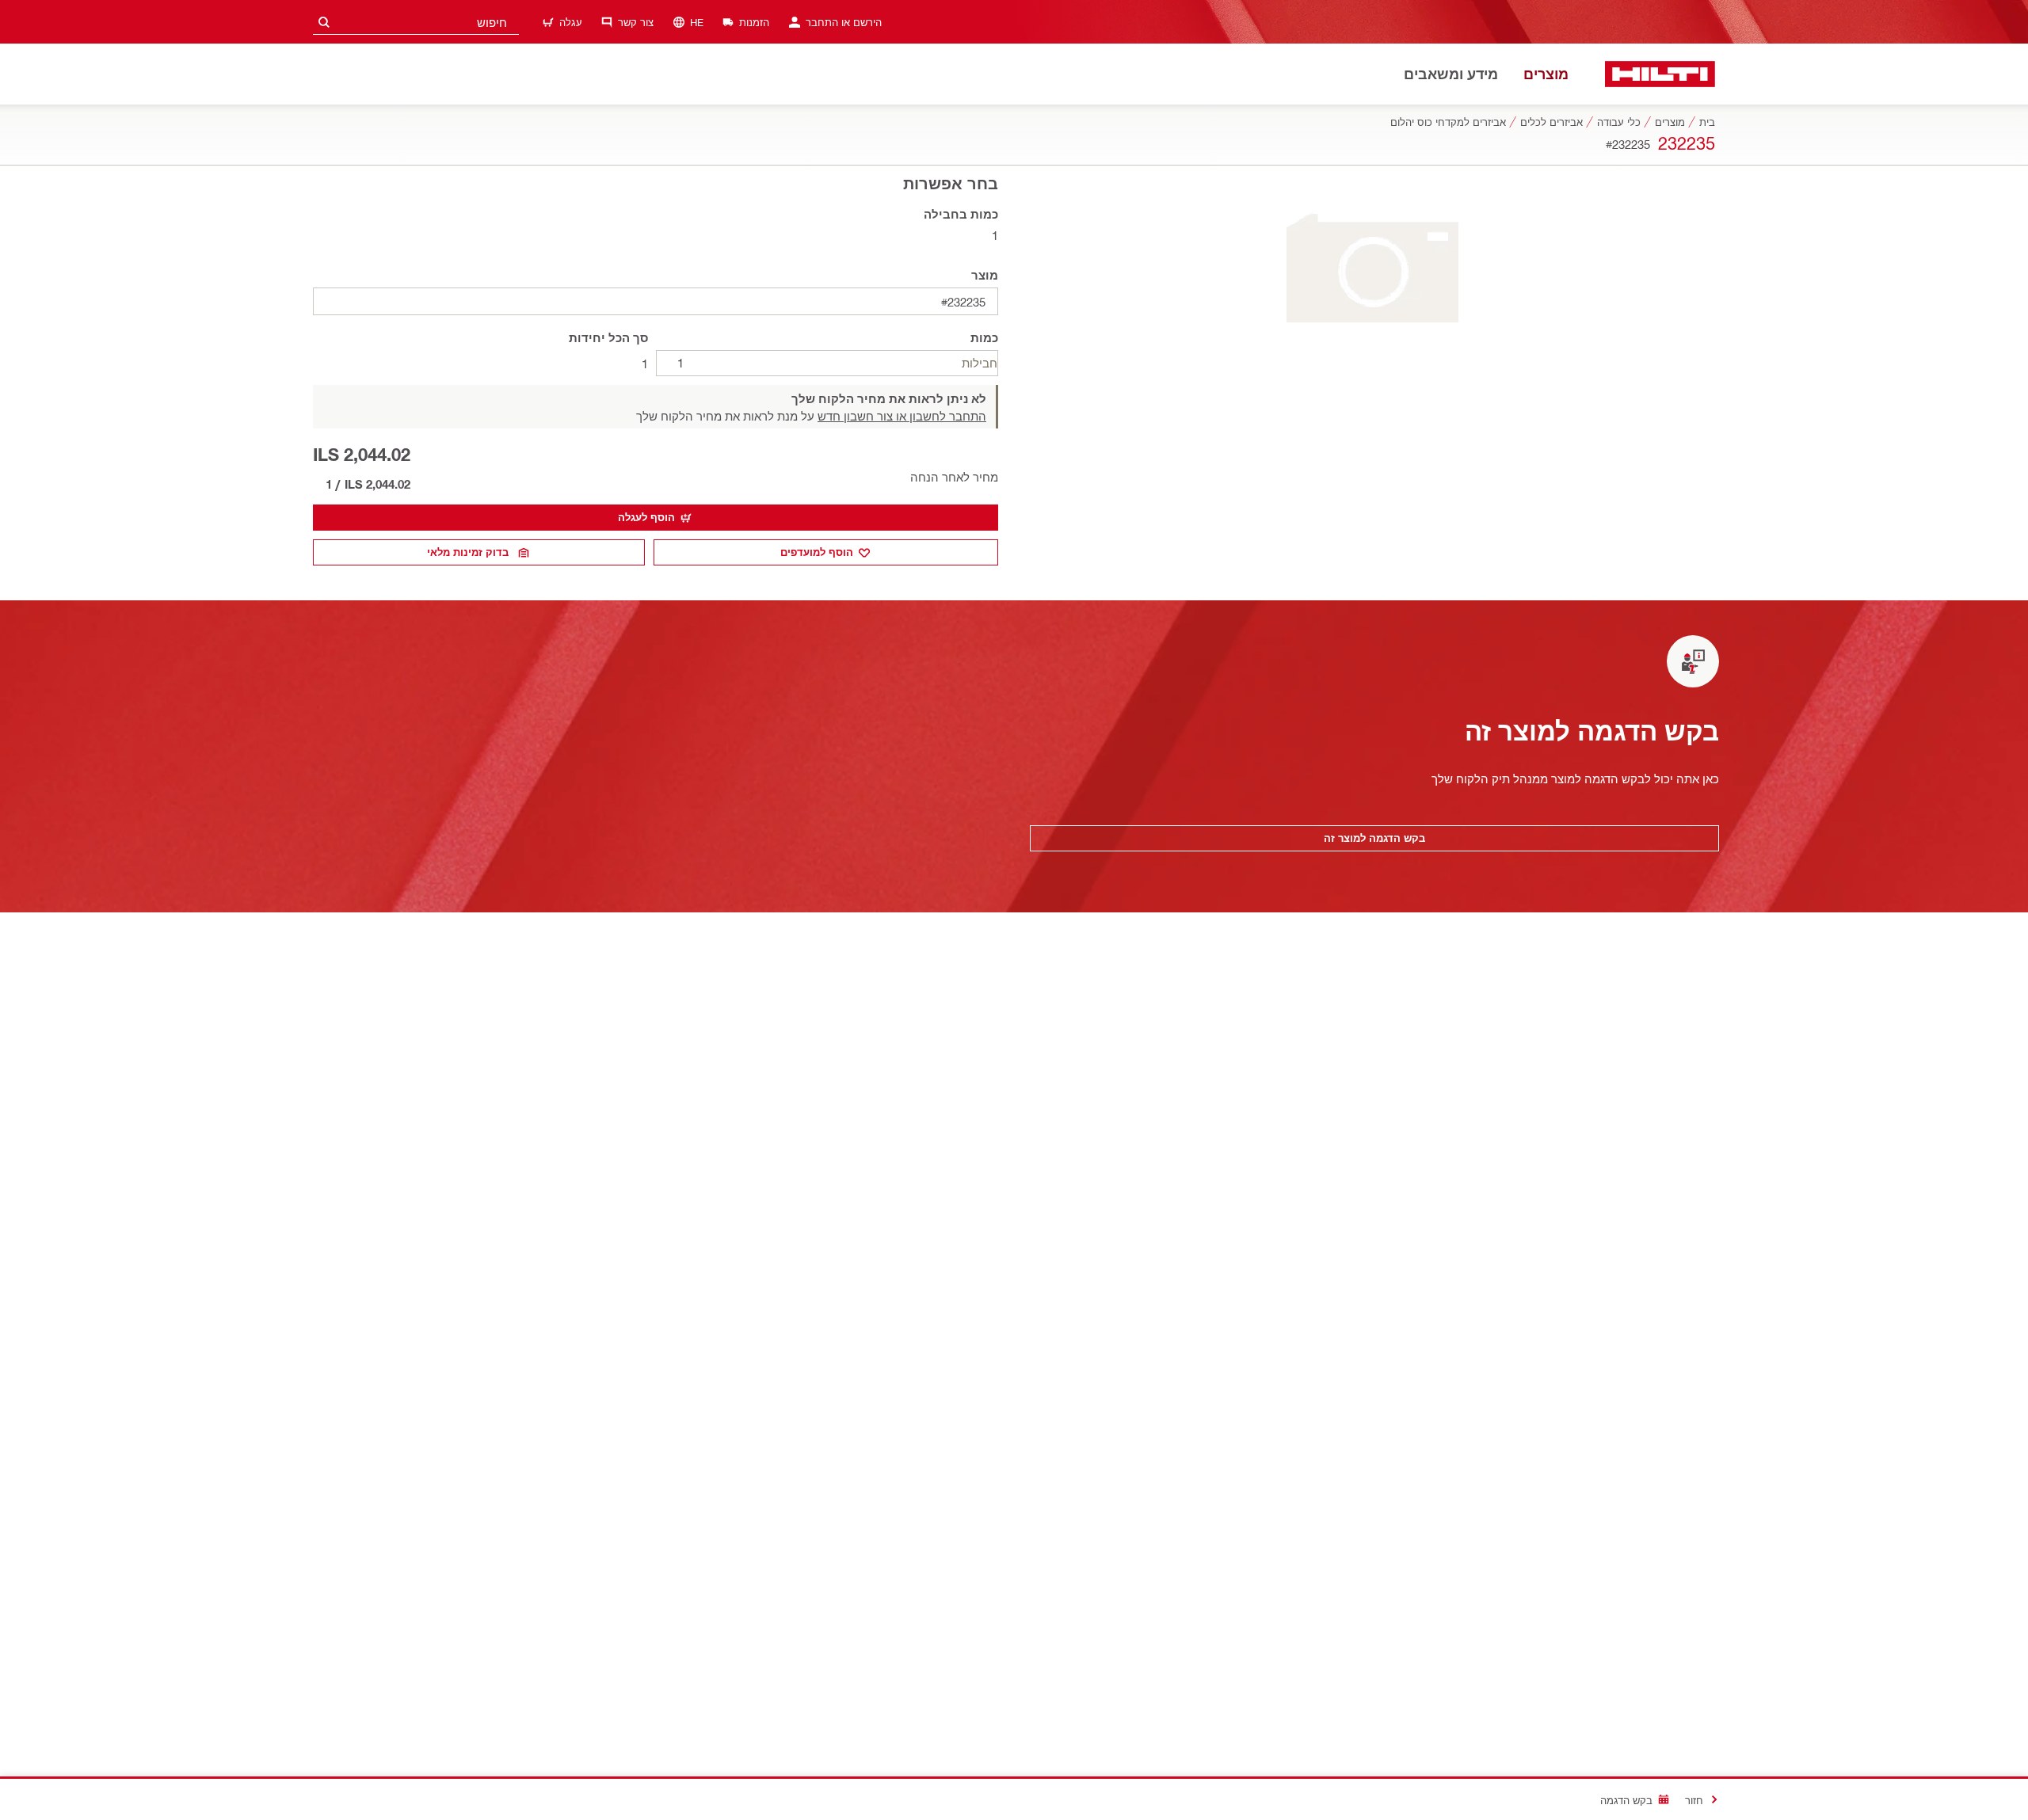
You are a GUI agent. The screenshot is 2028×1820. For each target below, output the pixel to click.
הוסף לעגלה (646, 517)
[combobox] (416, 22)
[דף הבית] (1660, 74)
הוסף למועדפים (817, 552)
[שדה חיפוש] (324, 22)
